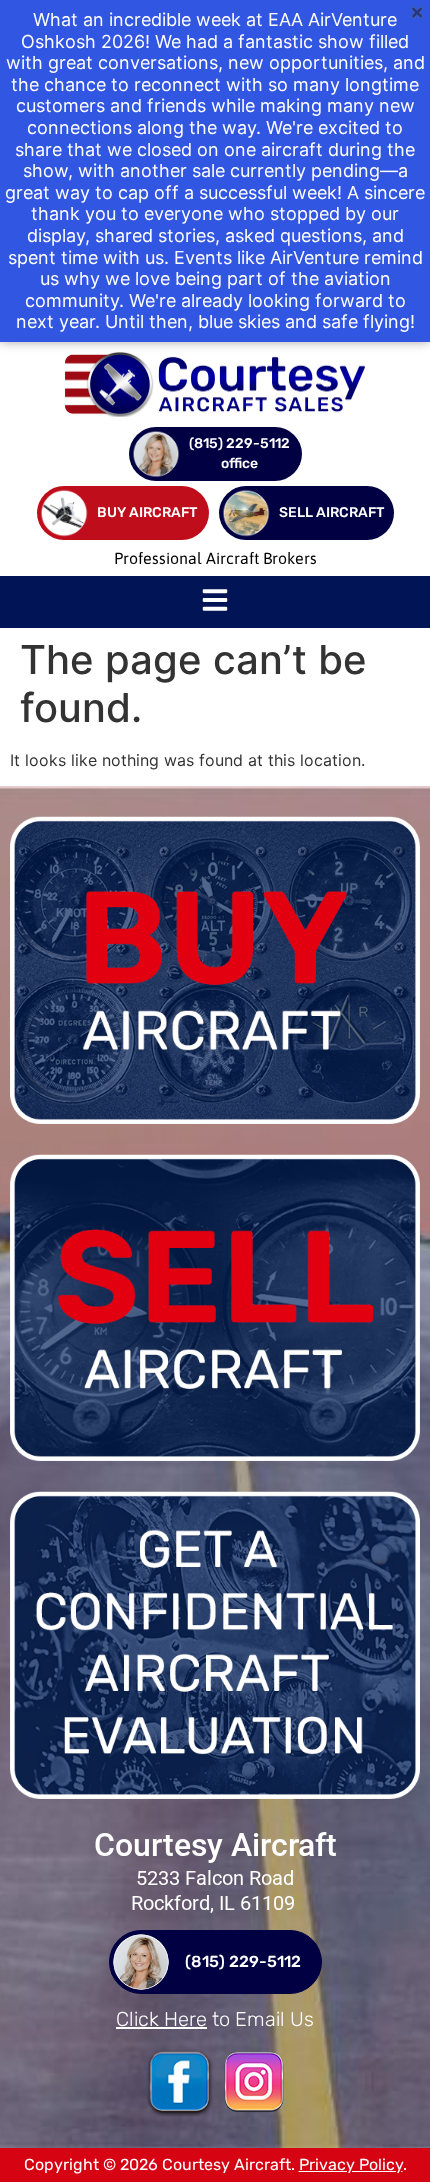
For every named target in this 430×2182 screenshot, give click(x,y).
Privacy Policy (351, 2164)
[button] (215, 602)
